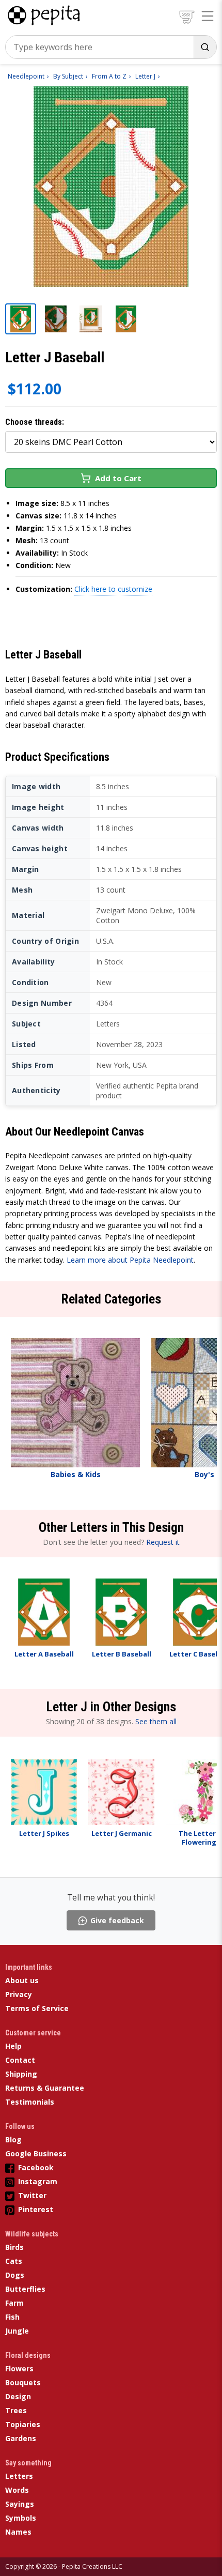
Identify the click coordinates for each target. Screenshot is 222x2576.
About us (22, 1980)
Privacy (19, 1994)
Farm (14, 2303)
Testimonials (30, 2102)
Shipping (21, 2074)
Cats (14, 2261)
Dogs (15, 2275)
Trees (16, 2410)
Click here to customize (113, 589)
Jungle (17, 2331)
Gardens (21, 2438)
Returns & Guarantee (45, 2088)
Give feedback (117, 1920)
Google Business (36, 2153)
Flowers (19, 2368)
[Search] (205, 47)
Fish (12, 2317)
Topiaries (23, 2424)
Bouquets (23, 2382)
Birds (14, 2247)
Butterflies (25, 2289)
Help (13, 2046)
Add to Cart (118, 478)
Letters (19, 2476)
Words (17, 2490)
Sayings (20, 2504)
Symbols (21, 2518)
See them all (156, 1721)
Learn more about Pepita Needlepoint (130, 1260)
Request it (163, 1542)
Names (18, 2532)
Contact (20, 2060)
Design (18, 2396)
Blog (13, 2140)
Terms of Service (37, 2008)
